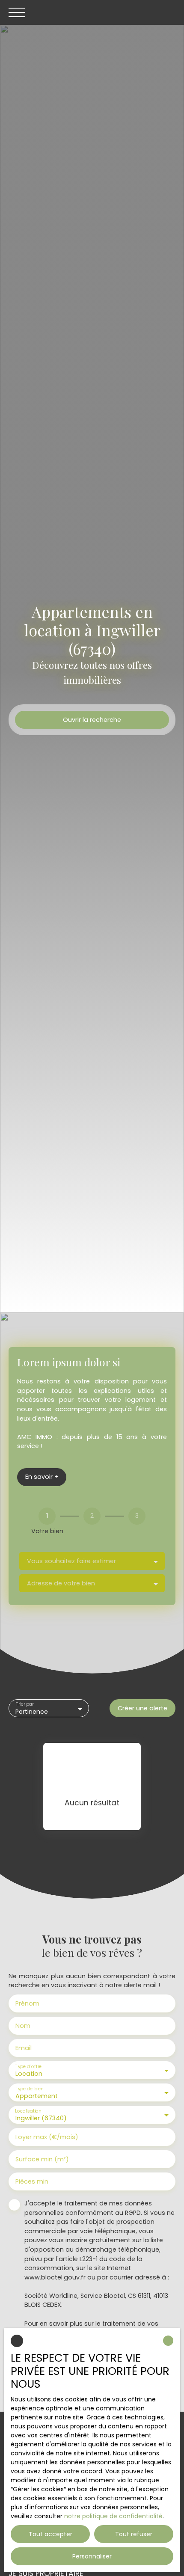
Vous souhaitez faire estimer (71, 1561)
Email (24, 2048)
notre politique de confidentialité (113, 2516)
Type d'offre (28, 2067)
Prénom (27, 2003)
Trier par (25, 1705)
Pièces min (32, 2181)
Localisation (28, 2111)
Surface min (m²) (42, 2159)
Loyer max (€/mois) (47, 2137)
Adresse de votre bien (61, 1583)
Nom (23, 2026)
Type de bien (29, 2089)
